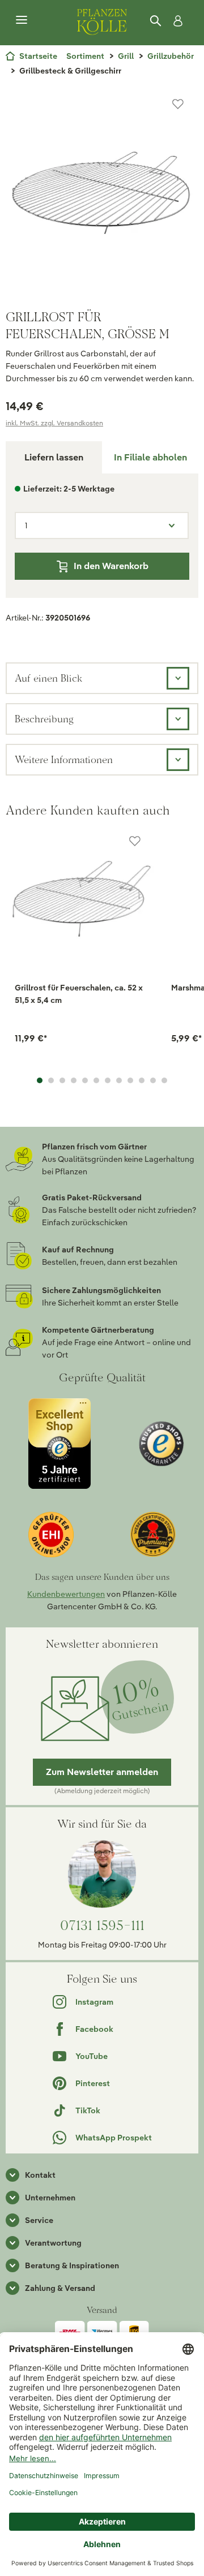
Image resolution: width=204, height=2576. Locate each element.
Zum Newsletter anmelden (102, 1772)
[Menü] (22, 20)
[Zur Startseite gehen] (102, 20)
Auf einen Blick (48, 678)
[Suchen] (156, 21)
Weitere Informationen (64, 759)
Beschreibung (44, 719)
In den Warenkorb (111, 566)
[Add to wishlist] (135, 841)
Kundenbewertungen (66, 1594)
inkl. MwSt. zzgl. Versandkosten (54, 423)
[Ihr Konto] (176, 21)
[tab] (150, 457)
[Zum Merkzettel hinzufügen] (178, 104)
